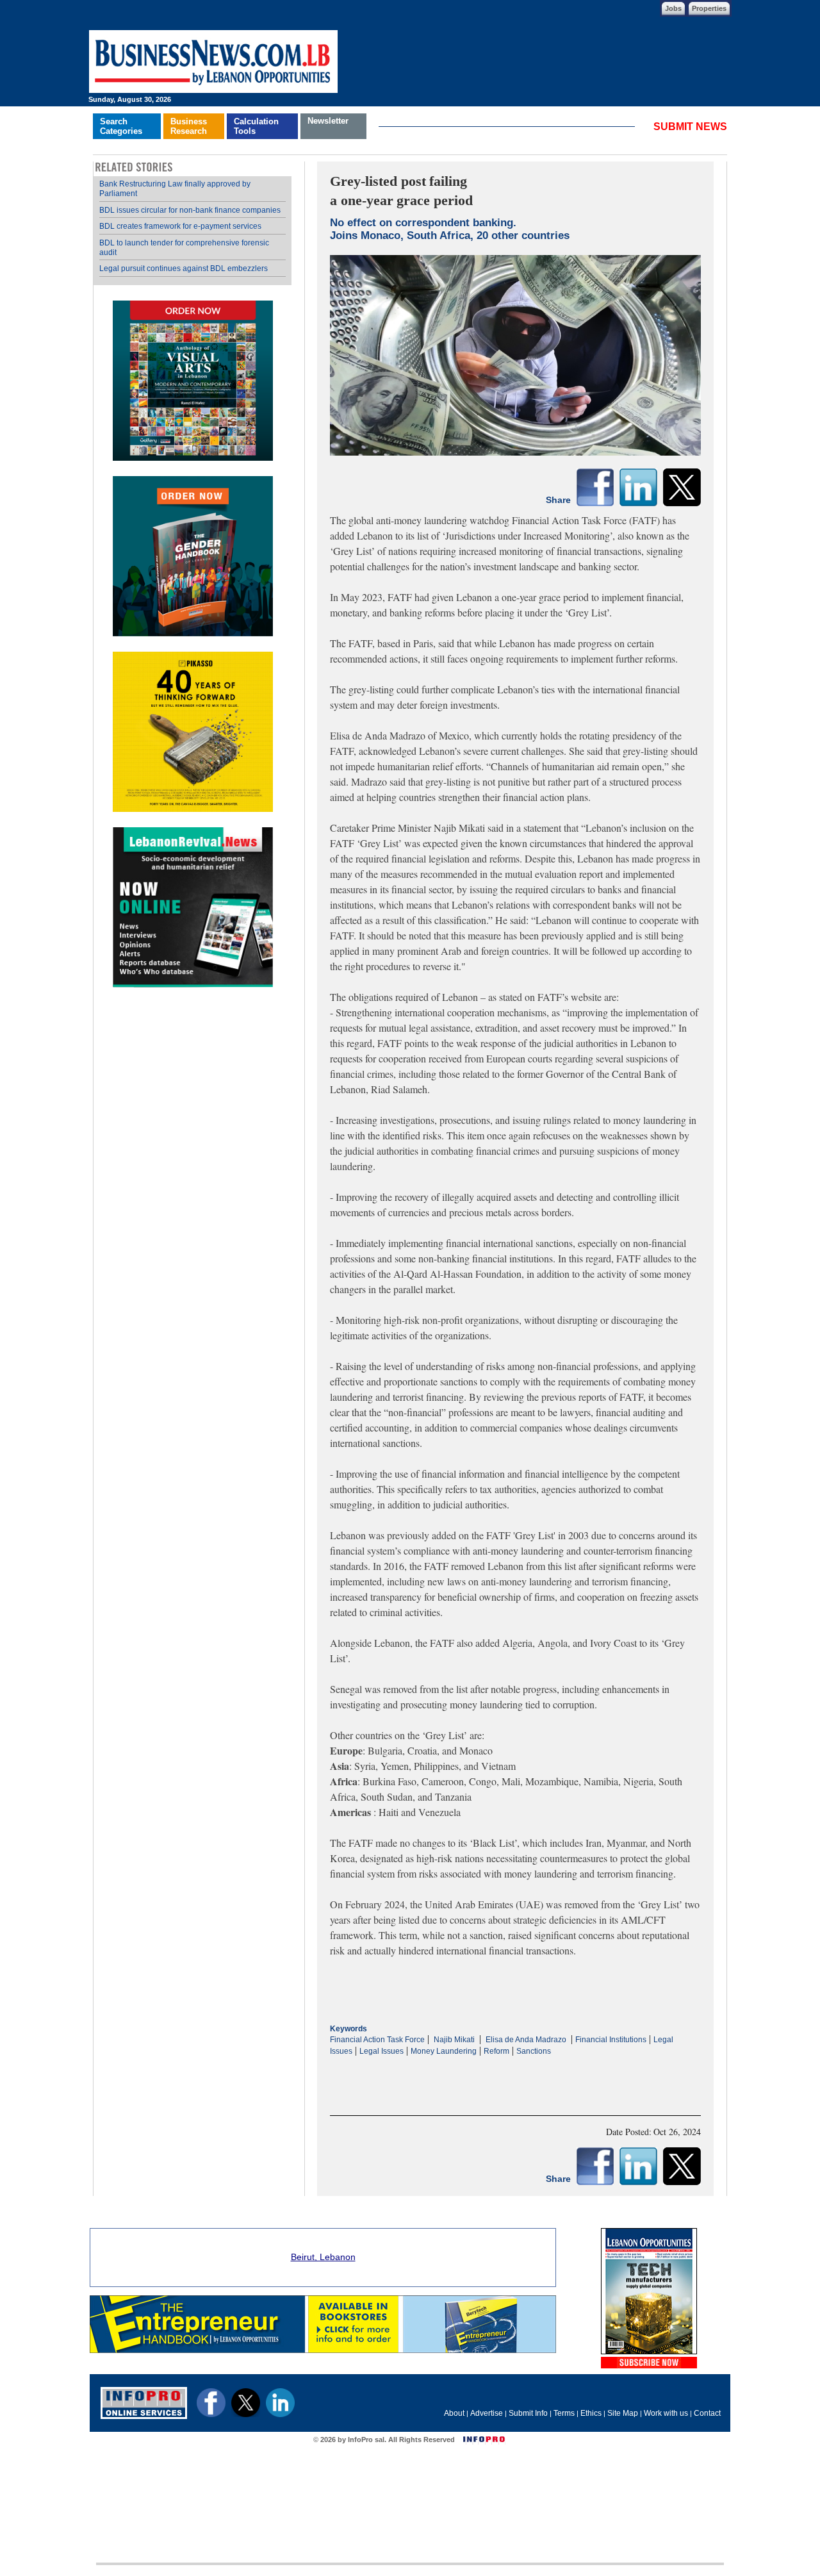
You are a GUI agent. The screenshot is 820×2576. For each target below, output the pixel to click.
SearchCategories (121, 126)
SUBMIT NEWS (690, 127)
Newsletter (328, 121)
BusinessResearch (189, 126)
